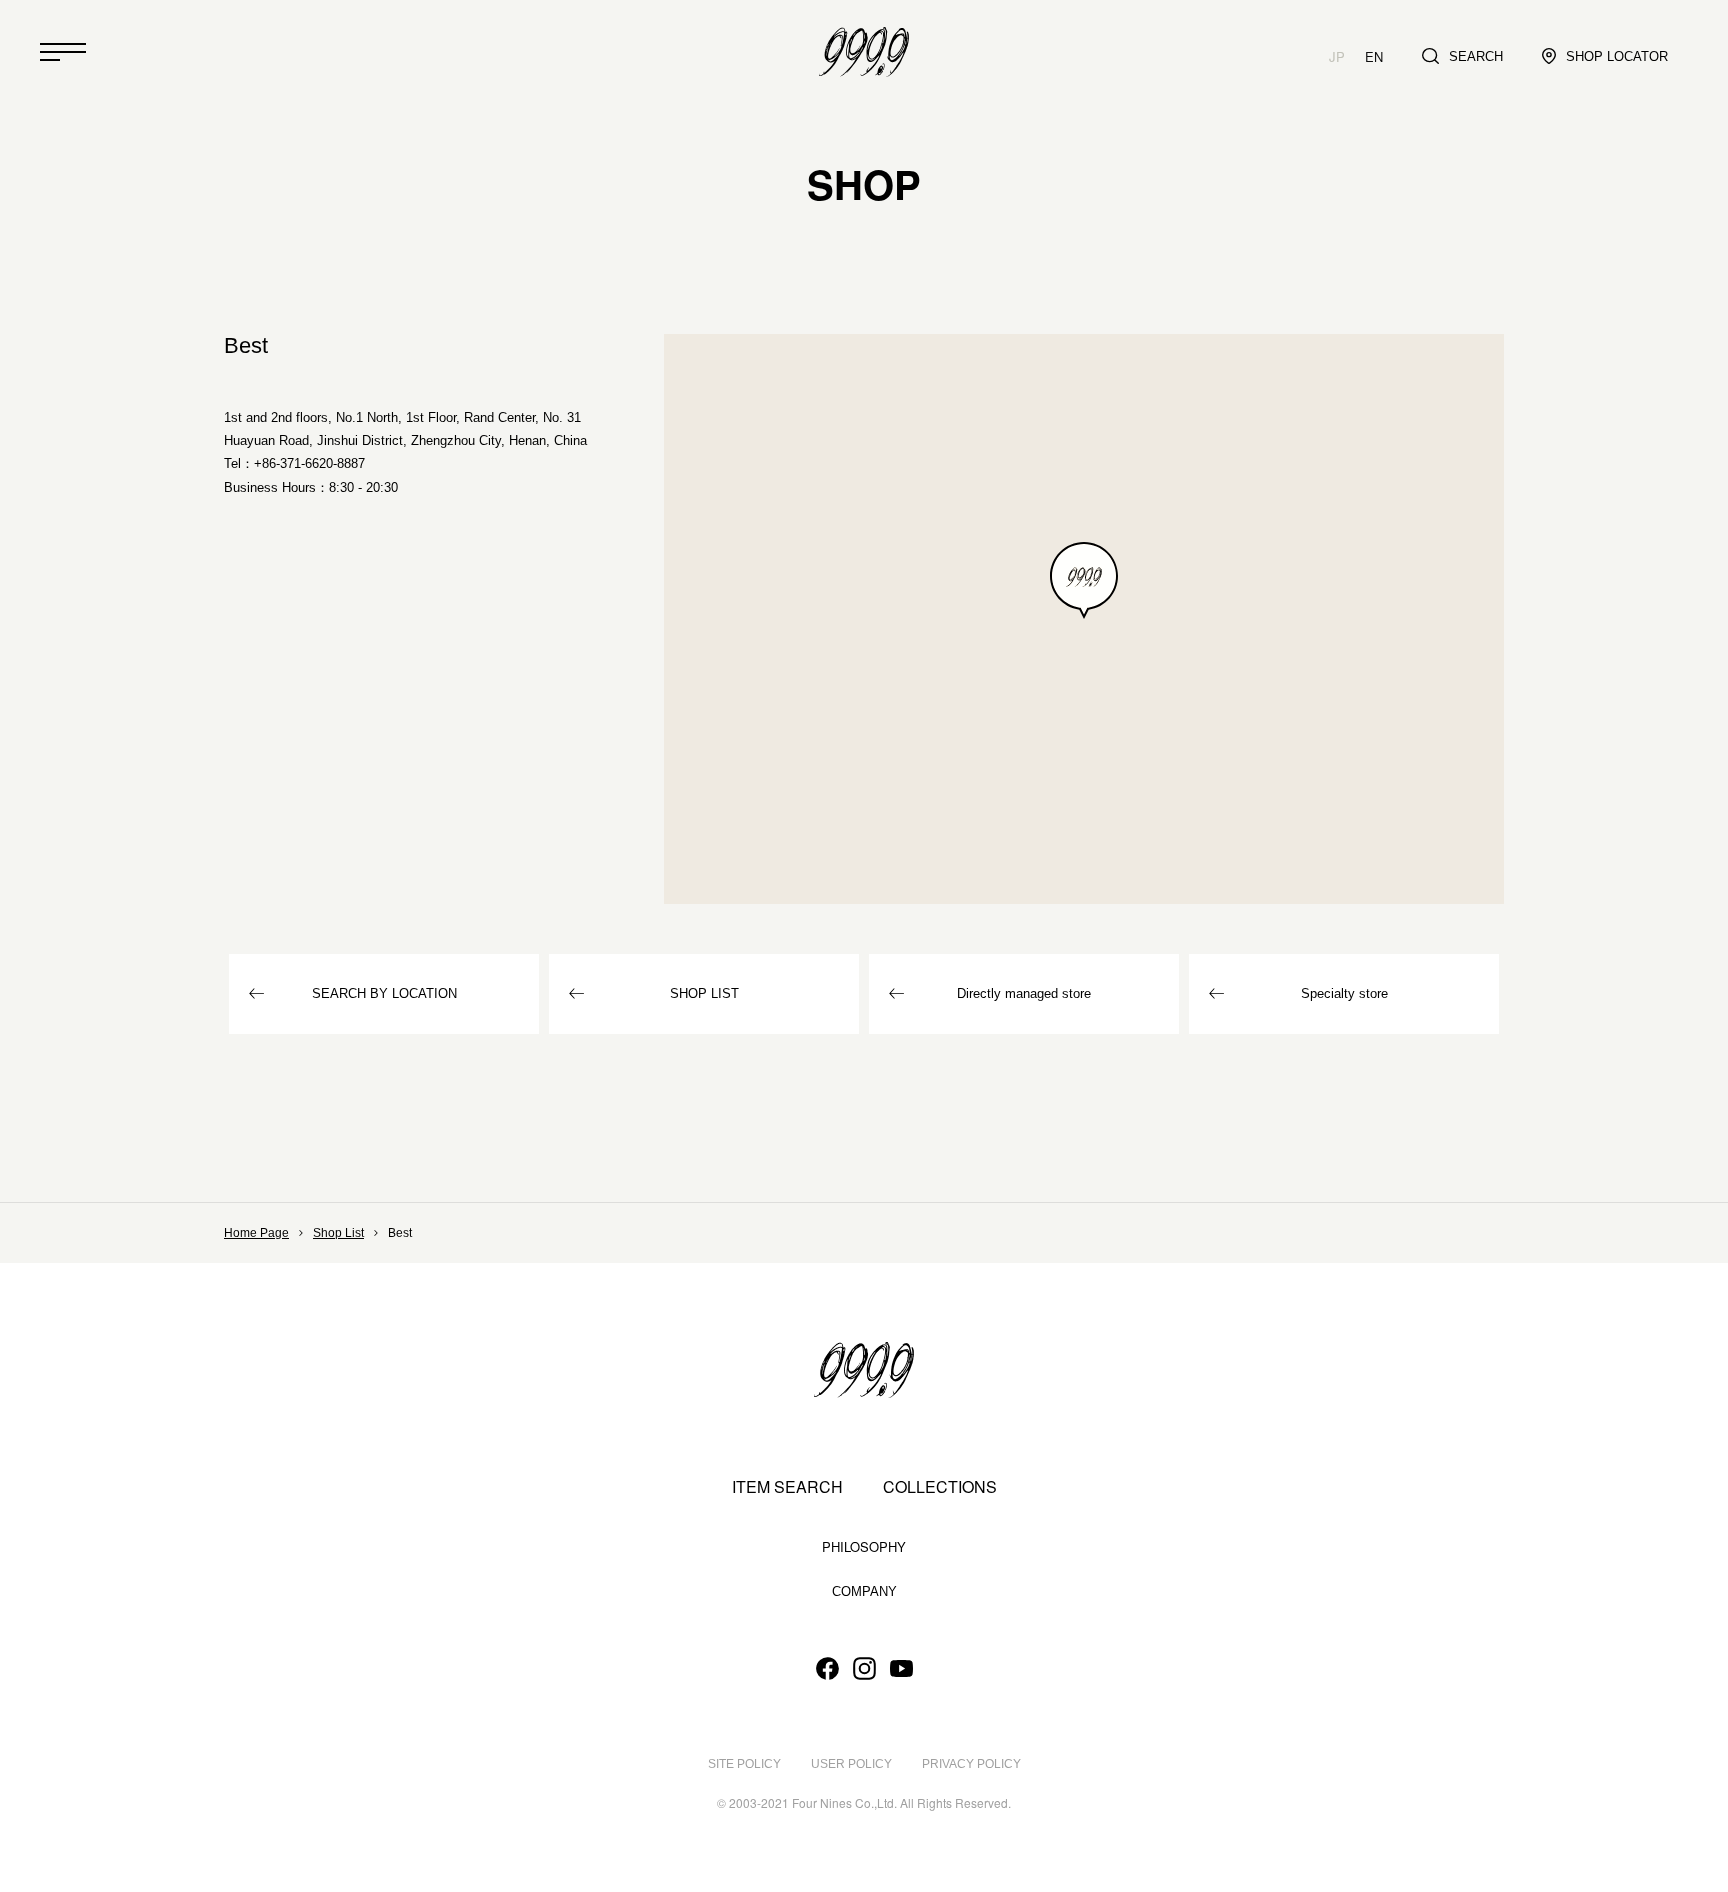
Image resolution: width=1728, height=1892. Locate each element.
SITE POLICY (744, 1764)
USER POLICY (851, 1764)
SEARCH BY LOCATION (384, 993)
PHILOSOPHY (864, 1546)
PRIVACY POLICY (971, 1764)
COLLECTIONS (940, 1487)
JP (1337, 56)
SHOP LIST (704, 993)
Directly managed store (1024, 993)
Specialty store (1344, 993)
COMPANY (864, 1591)
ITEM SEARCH (787, 1487)
